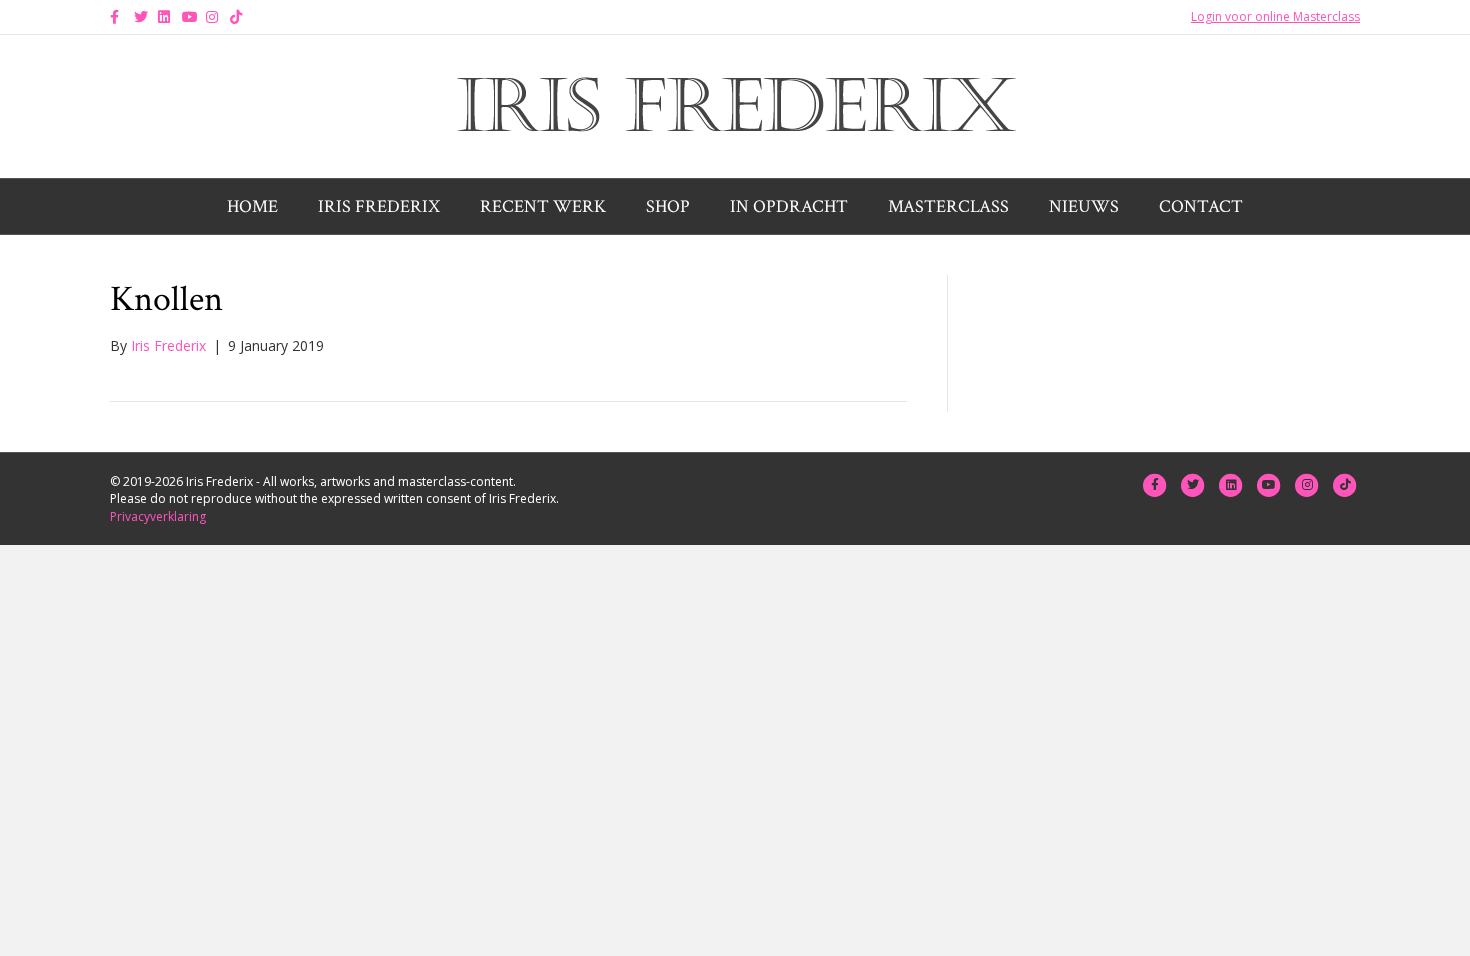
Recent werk (543, 206)
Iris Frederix (379, 206)
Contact (1201, 206)
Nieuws (1084, 206)
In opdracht (789, 206)
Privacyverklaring (158, 516)
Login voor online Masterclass (1275, 16)
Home (252, 206)
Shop (668, 206)
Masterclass (948, 206)
